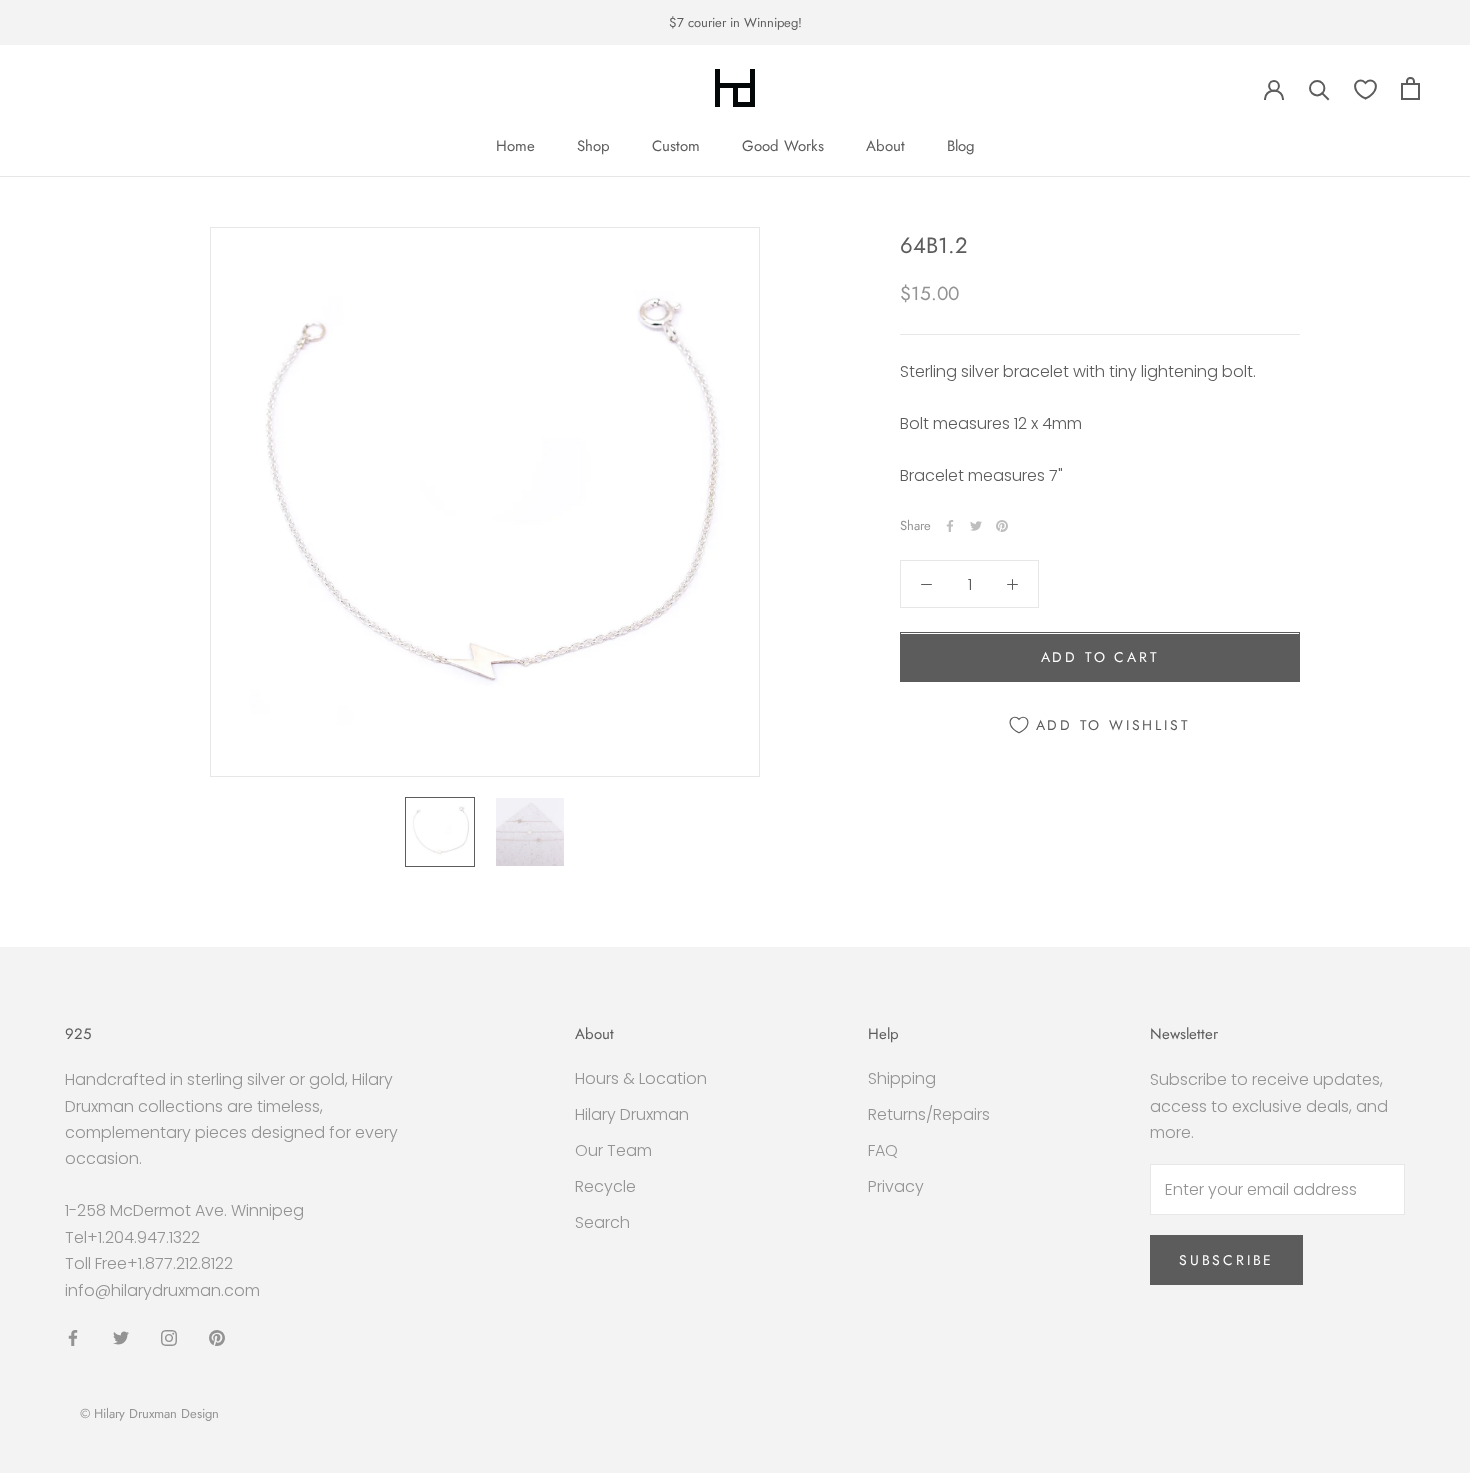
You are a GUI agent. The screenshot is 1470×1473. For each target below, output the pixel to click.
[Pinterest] (1002, 526)
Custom (676, 146)
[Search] (1319, 88)
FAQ (883, 1150)
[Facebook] (950, 526)
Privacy (896, 1186)
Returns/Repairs (929, 1114)
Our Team (613, 1150)
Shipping (902, 1078)
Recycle (605, 1186)
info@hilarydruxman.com (162, 1290)
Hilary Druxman (632, 1114)
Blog (961, 146)
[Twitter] (976, 526)
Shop (593, 146)
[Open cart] (1410, 88)
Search (602, 1222)
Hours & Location (641, 1078)
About (885, 146)
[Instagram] (169, 1337)
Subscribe (1226, 1260)
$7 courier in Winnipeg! (735, 22)
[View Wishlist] (1365, 88)
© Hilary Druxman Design (149, 1413)
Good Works (783, 146)
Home (515, 146)
